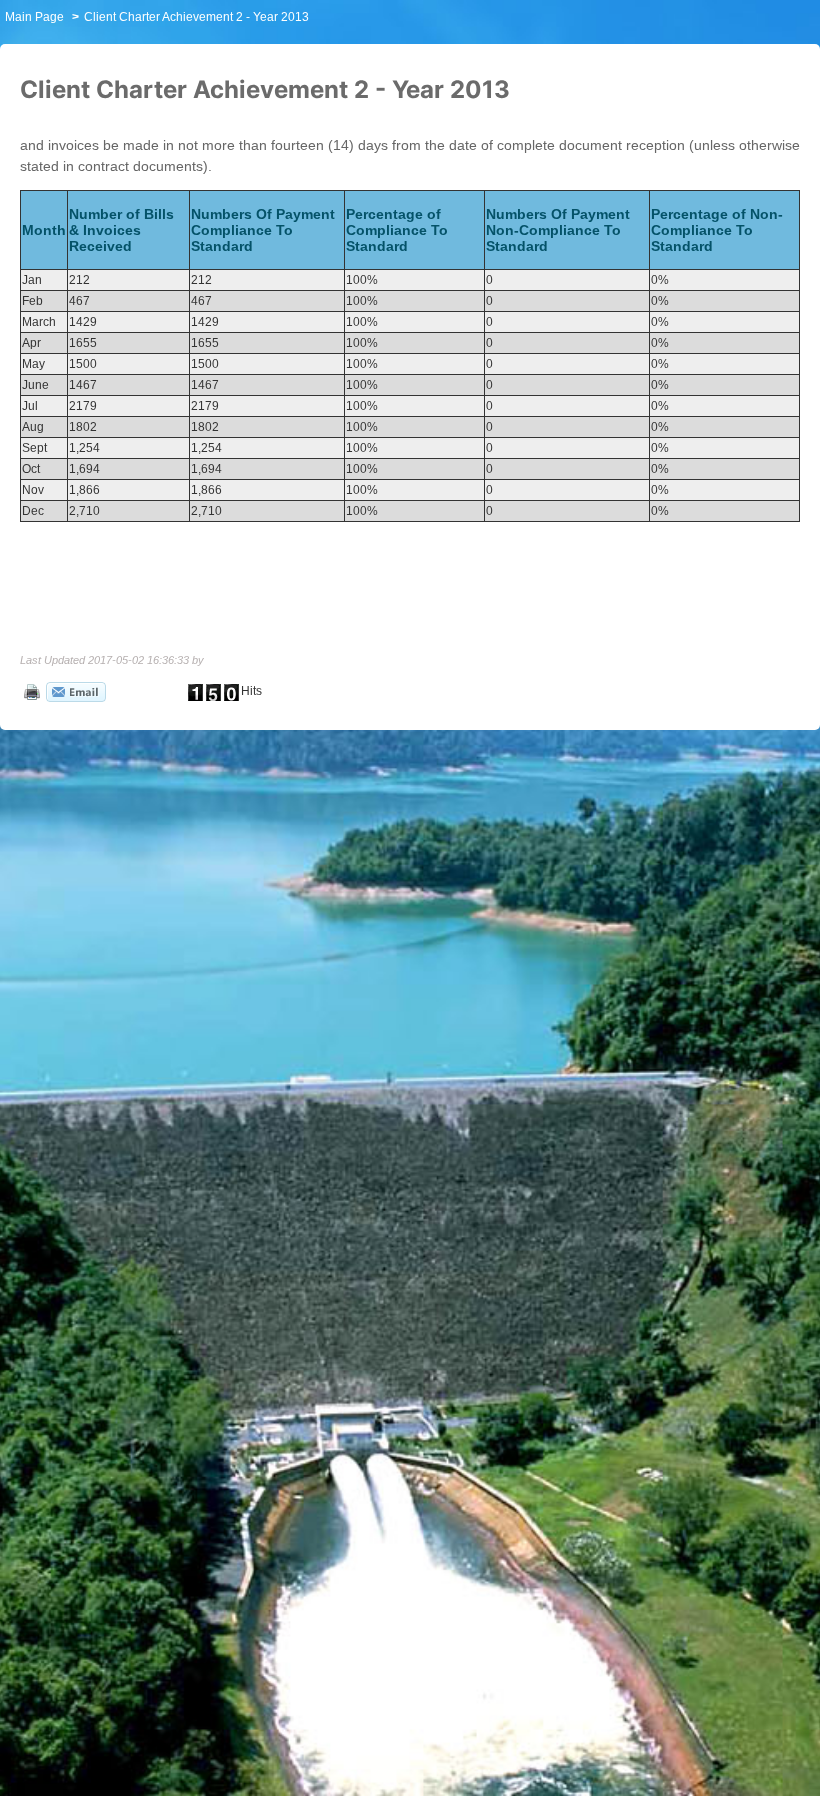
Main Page (34, 17)
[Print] (30, 691)
